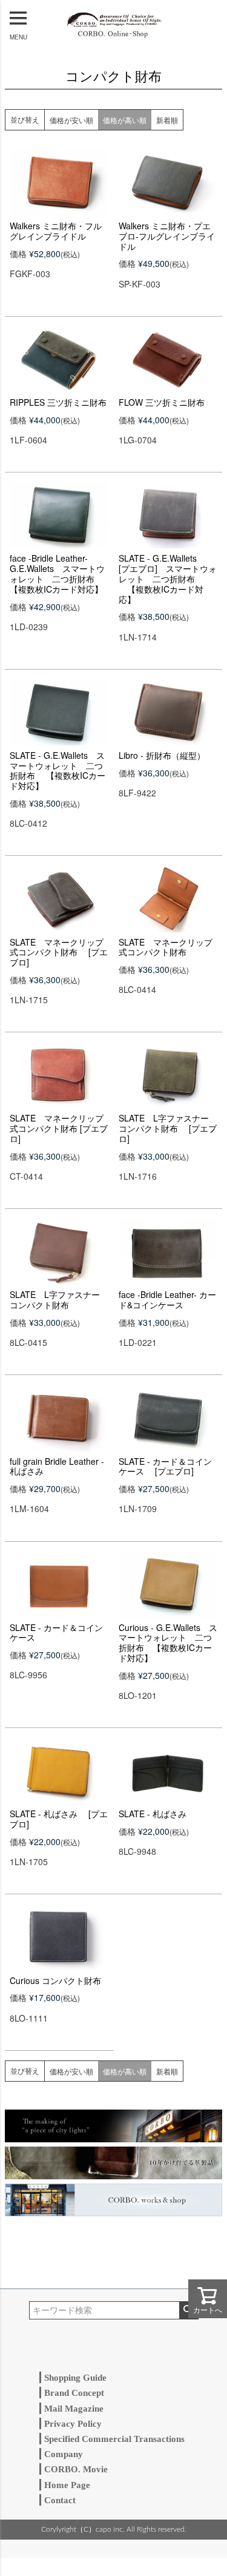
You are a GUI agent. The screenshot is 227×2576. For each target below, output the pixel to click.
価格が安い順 (71, 120)
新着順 (167, 120)
